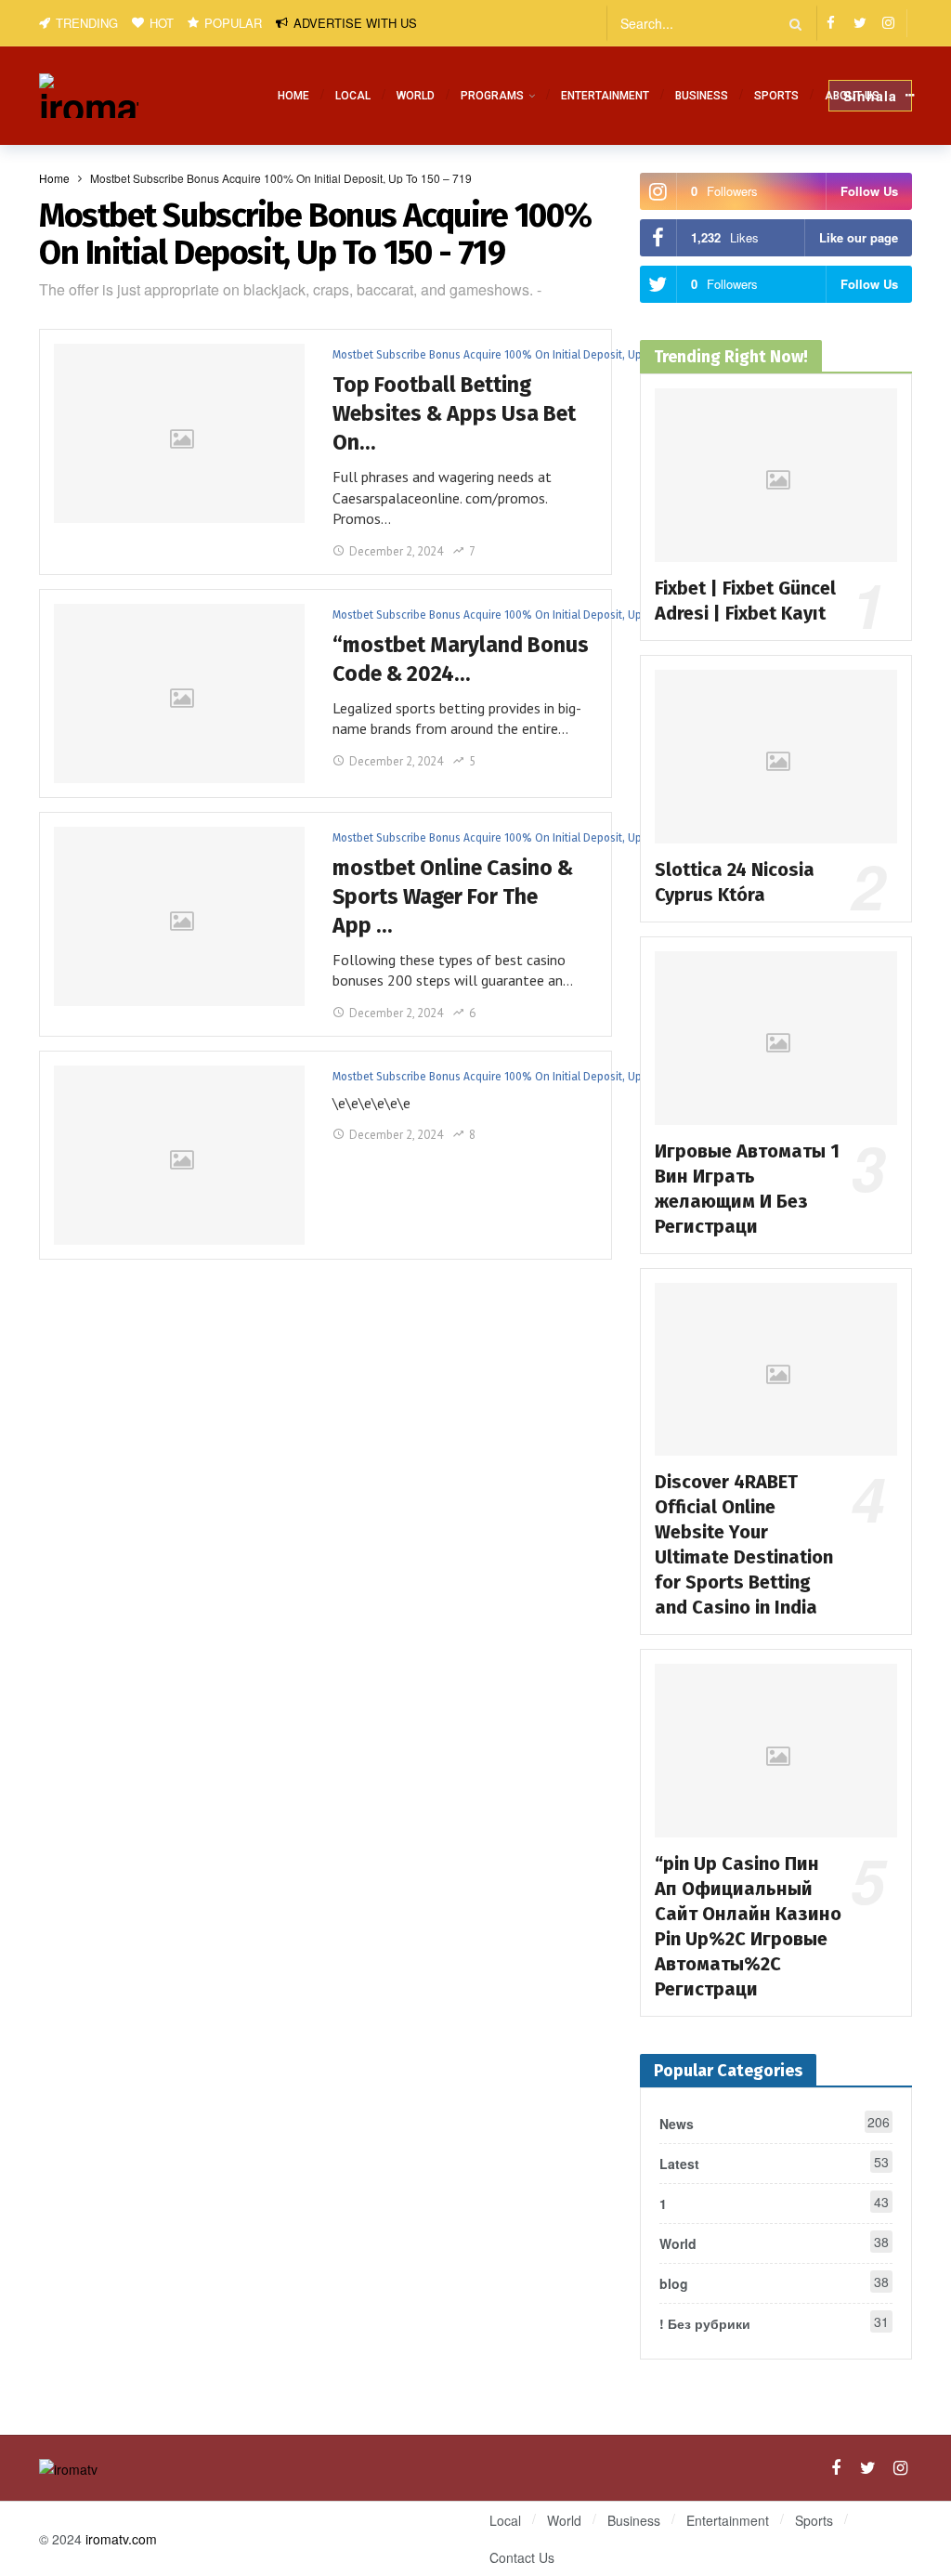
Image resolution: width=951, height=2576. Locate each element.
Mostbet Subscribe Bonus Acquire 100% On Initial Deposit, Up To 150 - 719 (402, 355)
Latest (774, 2163)
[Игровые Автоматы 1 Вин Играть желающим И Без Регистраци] (776, 1038)
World (774, 2243)
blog (774, 2282)
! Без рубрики (774, 2322)
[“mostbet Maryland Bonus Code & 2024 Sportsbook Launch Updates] (179, 693)
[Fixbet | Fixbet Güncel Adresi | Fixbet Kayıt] (776, 475)
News (775, 2123)
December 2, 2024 (396, 551)
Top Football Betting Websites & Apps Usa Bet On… (454, 413)
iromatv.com (121, 2539)
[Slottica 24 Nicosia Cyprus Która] (776, 757)
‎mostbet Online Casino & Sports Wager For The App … (453, 896)
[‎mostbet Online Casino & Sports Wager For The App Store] (179, 916)
